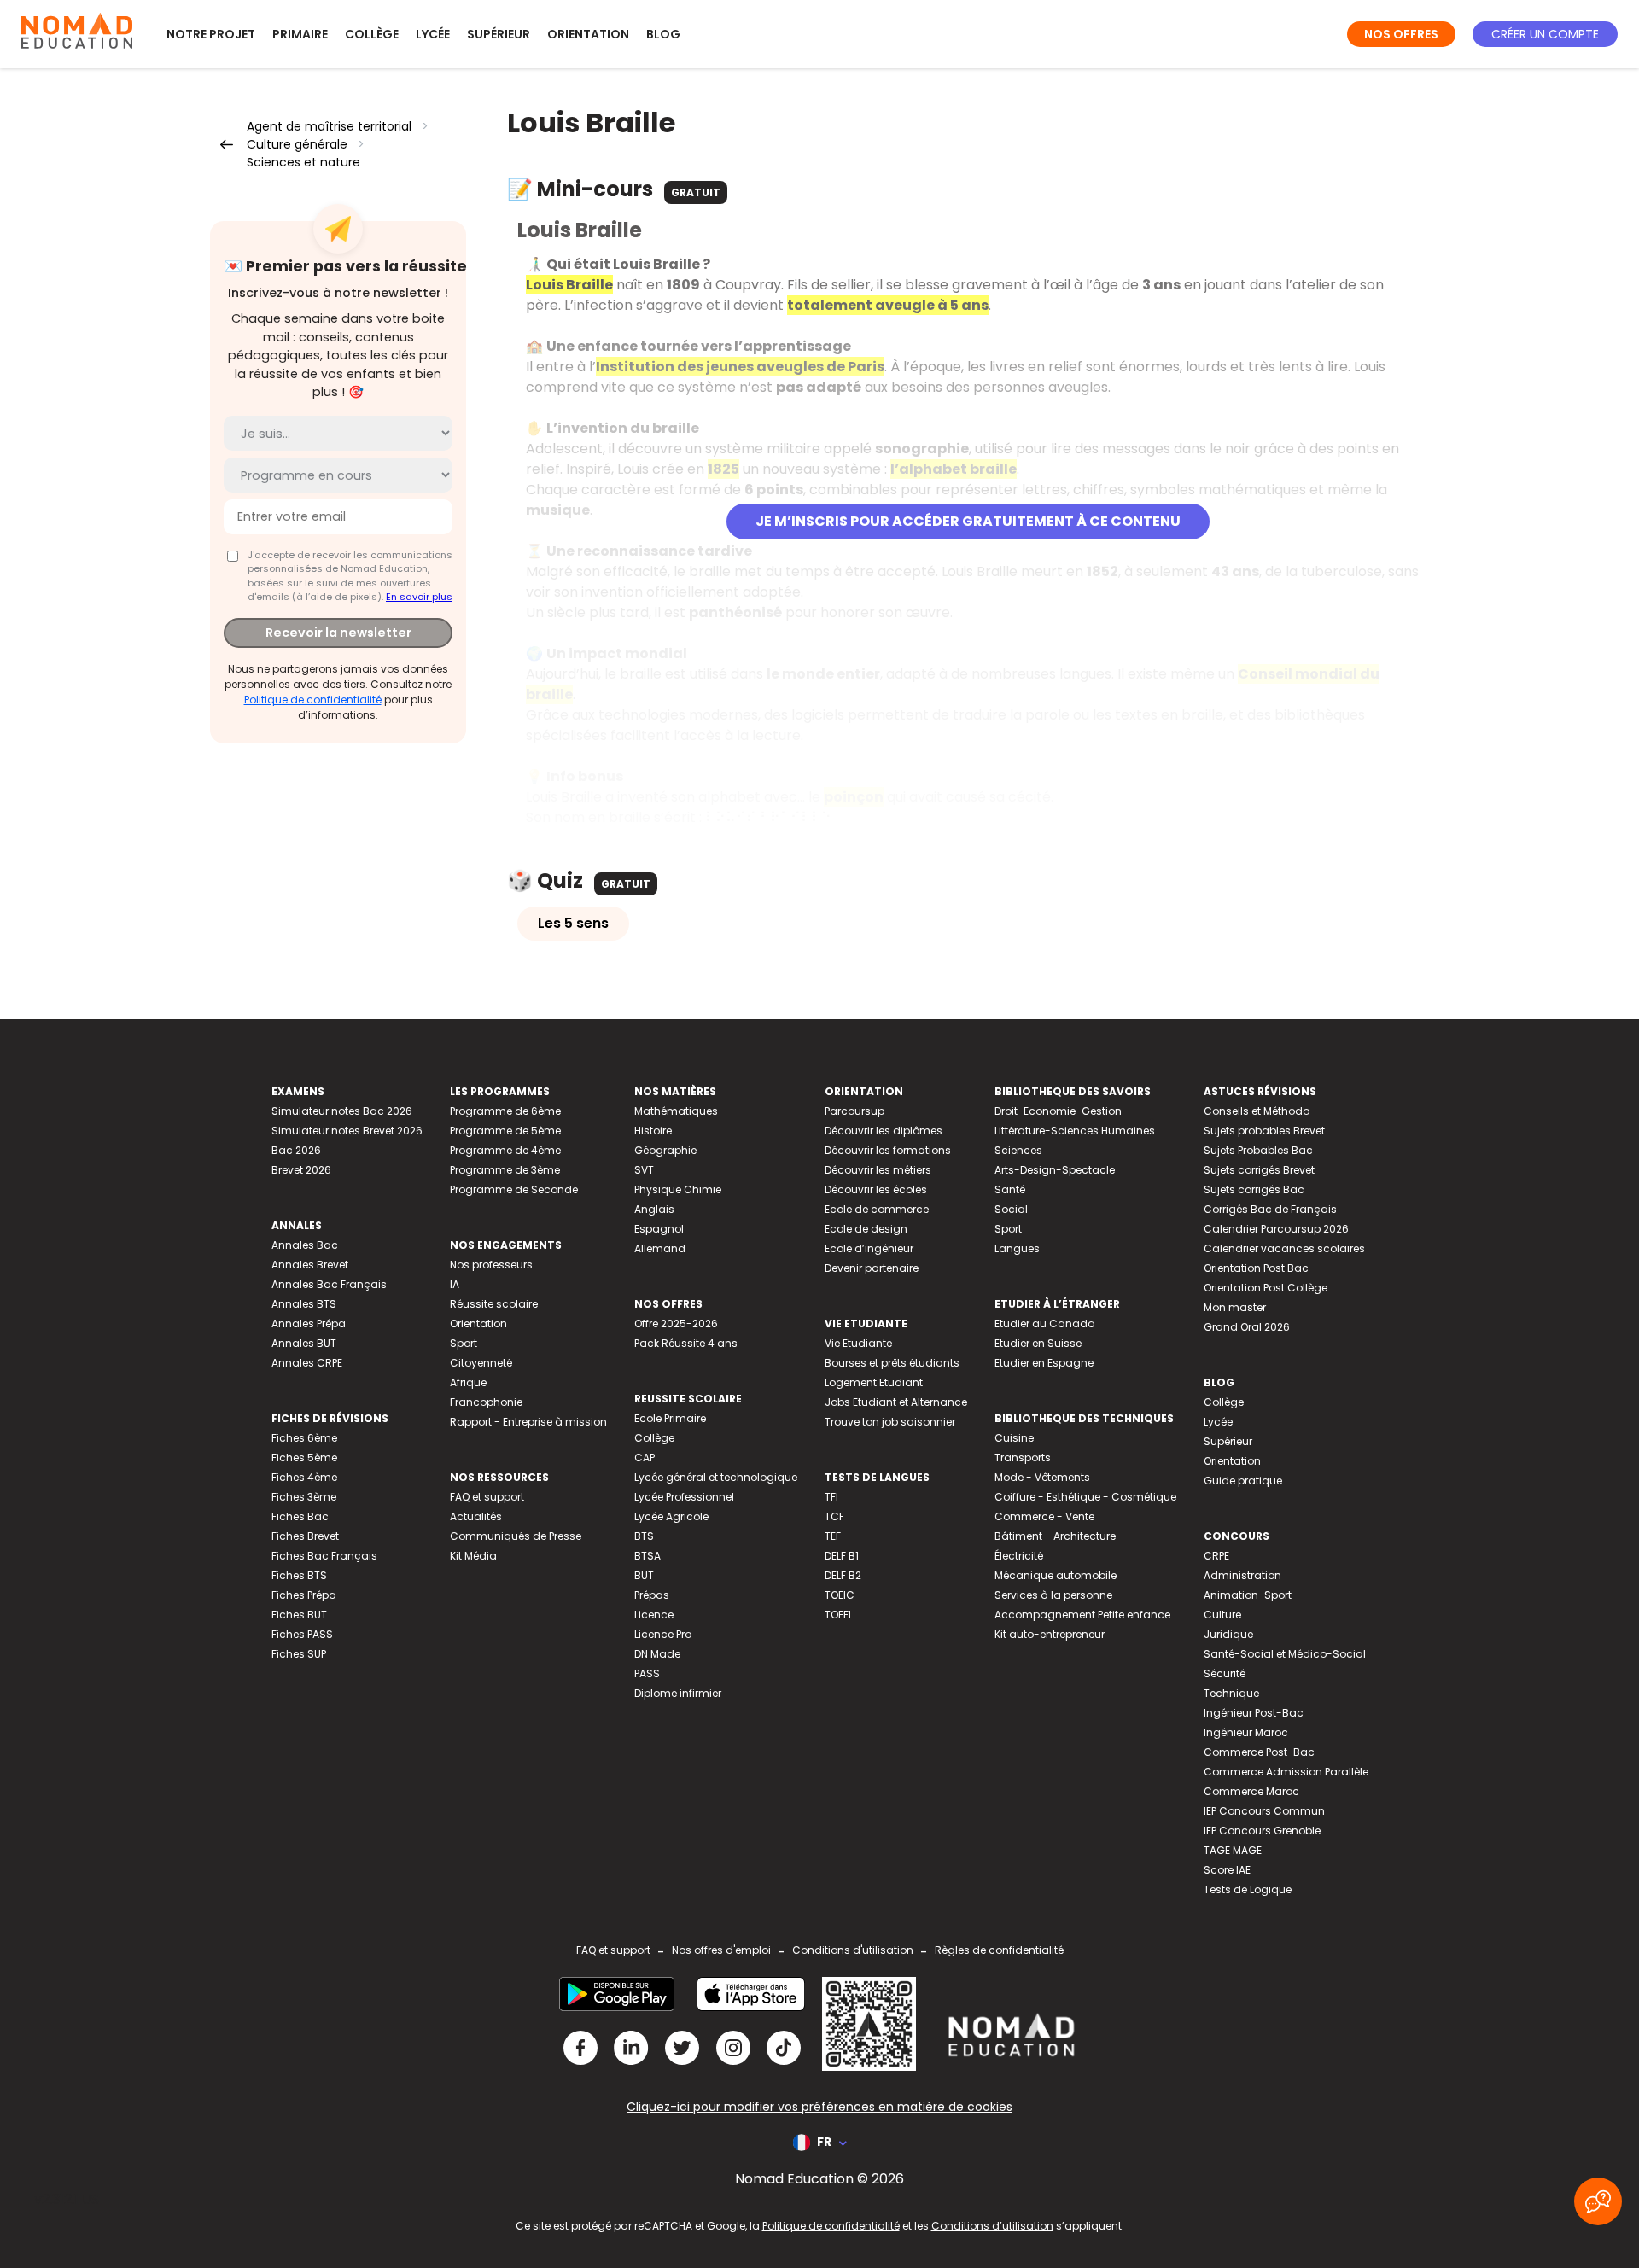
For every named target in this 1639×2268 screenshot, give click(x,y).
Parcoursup (854, 1111)
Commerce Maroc (1251, 1791)
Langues (1017, 1248)
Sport (464, 1343)
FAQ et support (487, 1497)
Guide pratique (1243, 1481)
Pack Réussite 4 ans (686, 1343)
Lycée (433, 34)
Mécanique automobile (1056, 1575)
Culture (1222, 1615)
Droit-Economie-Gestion (1058, 1111)
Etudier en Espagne (1044, 1363)
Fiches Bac (300, 1516)
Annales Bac (305, 1245)
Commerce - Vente (1044, 1516)
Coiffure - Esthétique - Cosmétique (1085, 1497)
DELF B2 (843, 1575)
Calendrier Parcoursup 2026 (1276, 1229)
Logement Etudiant (874, 1382)
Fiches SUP (299, 1654)
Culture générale (297, 144)
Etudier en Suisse (1038, 1343)
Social (1011, 1209)
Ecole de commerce (877, 1209)
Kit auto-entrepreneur (1050, 1634)
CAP (645, 1458)
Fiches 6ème (304, 1438)
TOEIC (840, 1595)
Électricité (1019, 1556)
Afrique (468, 1382)
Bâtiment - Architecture (1055, 1536)
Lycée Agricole (671, 1516)
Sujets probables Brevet (1264, 1131)
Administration (1242, 1575)
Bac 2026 (296, 1150)
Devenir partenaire (872, 1268)
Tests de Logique (1248, 1889)
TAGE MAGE (1233, 1850)
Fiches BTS (299, 1575)
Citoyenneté (481, 1363)
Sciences (1018, 1150)
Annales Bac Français (329, 1284)
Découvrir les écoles (876, 1189)
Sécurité (1225, 1673)
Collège (372, 34)
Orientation (588, 34)
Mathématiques (676, 1111)
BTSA (647, 1556)
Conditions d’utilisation (992, 2226)
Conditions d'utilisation (853, 1950)
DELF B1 (842, 1556)
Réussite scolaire (494, 1304)
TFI (831, 1497)
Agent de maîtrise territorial (329, 126)
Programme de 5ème (505, 1131)
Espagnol (659, 1229)
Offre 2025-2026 (676, 1323)
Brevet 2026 (301, 1170)
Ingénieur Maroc (1246, 1732)
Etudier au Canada (1045, 1323)
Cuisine (1014, 1438)
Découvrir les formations (888, 1150)
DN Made (657, 1654)
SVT (644, 1170)
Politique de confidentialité (313, 700)
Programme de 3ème (505, 1170)
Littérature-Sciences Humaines (1075, 1131)
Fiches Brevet (305, 1536)
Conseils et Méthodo (1257, 1111)
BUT (644, 1575)
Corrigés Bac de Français (1270, 1209)
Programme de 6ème (505, 1111)
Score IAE (1227, 1870)
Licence (654, 1615)
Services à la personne (1053, 1595)
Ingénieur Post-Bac (1254, 1713)
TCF (834, 1516)
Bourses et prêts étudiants (892, 1363)
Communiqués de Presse (516, 1536)
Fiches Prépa (304, 1595)
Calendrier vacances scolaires (1284, 1248)
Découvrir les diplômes (884, 1131)
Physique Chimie (678, 1189)
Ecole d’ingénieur (869, 1248)
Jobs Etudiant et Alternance (896, 1402)
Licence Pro (663, 1634)
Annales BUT (304, 1343)
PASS (647, 1673)
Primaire (300, 34)
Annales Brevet (310, 1265)
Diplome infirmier (678, 1693)
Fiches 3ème (304, 1497)
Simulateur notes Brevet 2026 (347, 1131)
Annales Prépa (309, 1323)
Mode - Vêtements (1042, 1477)
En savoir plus (419, 597)
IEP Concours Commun (1264, 1811)
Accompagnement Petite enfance (1082, 1615)
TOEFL (839, 1615)
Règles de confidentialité (999, 1950)
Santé (1010, 1189)
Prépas (652, 1595)
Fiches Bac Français (324, 1556)
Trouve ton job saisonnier (890, 1422)
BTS (644, 1536)
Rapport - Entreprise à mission (528, 1422)
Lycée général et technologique (716, 1477)
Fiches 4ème (304, 1477)
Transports (1023, 1458)
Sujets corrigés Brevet (1259, 1170)
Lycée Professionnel (684, 1497)
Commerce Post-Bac (1259, 1752)
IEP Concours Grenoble (1262, 1831)
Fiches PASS (302, 1634)
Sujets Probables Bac (1258, 1150)
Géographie (665, 1150)
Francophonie (486, 1402)
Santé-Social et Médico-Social (1285, 1654)
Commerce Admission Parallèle (1286, 1772)
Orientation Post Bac (1256, 1268)
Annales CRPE (307, 1363)
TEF (833, 1536)
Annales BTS (304, 1304)
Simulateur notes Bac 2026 (342, 1111)
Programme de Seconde (514, 1189)
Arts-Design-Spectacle (1055, 1170)
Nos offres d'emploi (721, 1950)
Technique (1231, 1693)
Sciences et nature (303, 162)
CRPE (1216, 1556)
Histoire (653, 1131)
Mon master (1235, 1307)
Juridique (1228, 1634)
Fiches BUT (299, 1615)
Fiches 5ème (304, 1458)
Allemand (660, 1248)
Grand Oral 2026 (1247, 1327)
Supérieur (499, 34)
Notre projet (211, 34)
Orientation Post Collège (1266, 1288)
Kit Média (473, 1556)
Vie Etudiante (858, 1343)
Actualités (476, 1516)
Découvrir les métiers (878, 1170)
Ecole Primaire (670, 1418)
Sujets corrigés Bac (1254, 1189)
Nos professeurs (491, 1265)
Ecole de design (866, 1229)
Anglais (654, 1209)
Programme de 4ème (505, 1150)
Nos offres (1401, 34)
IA (455, 1284)
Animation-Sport (1248, 1595)
